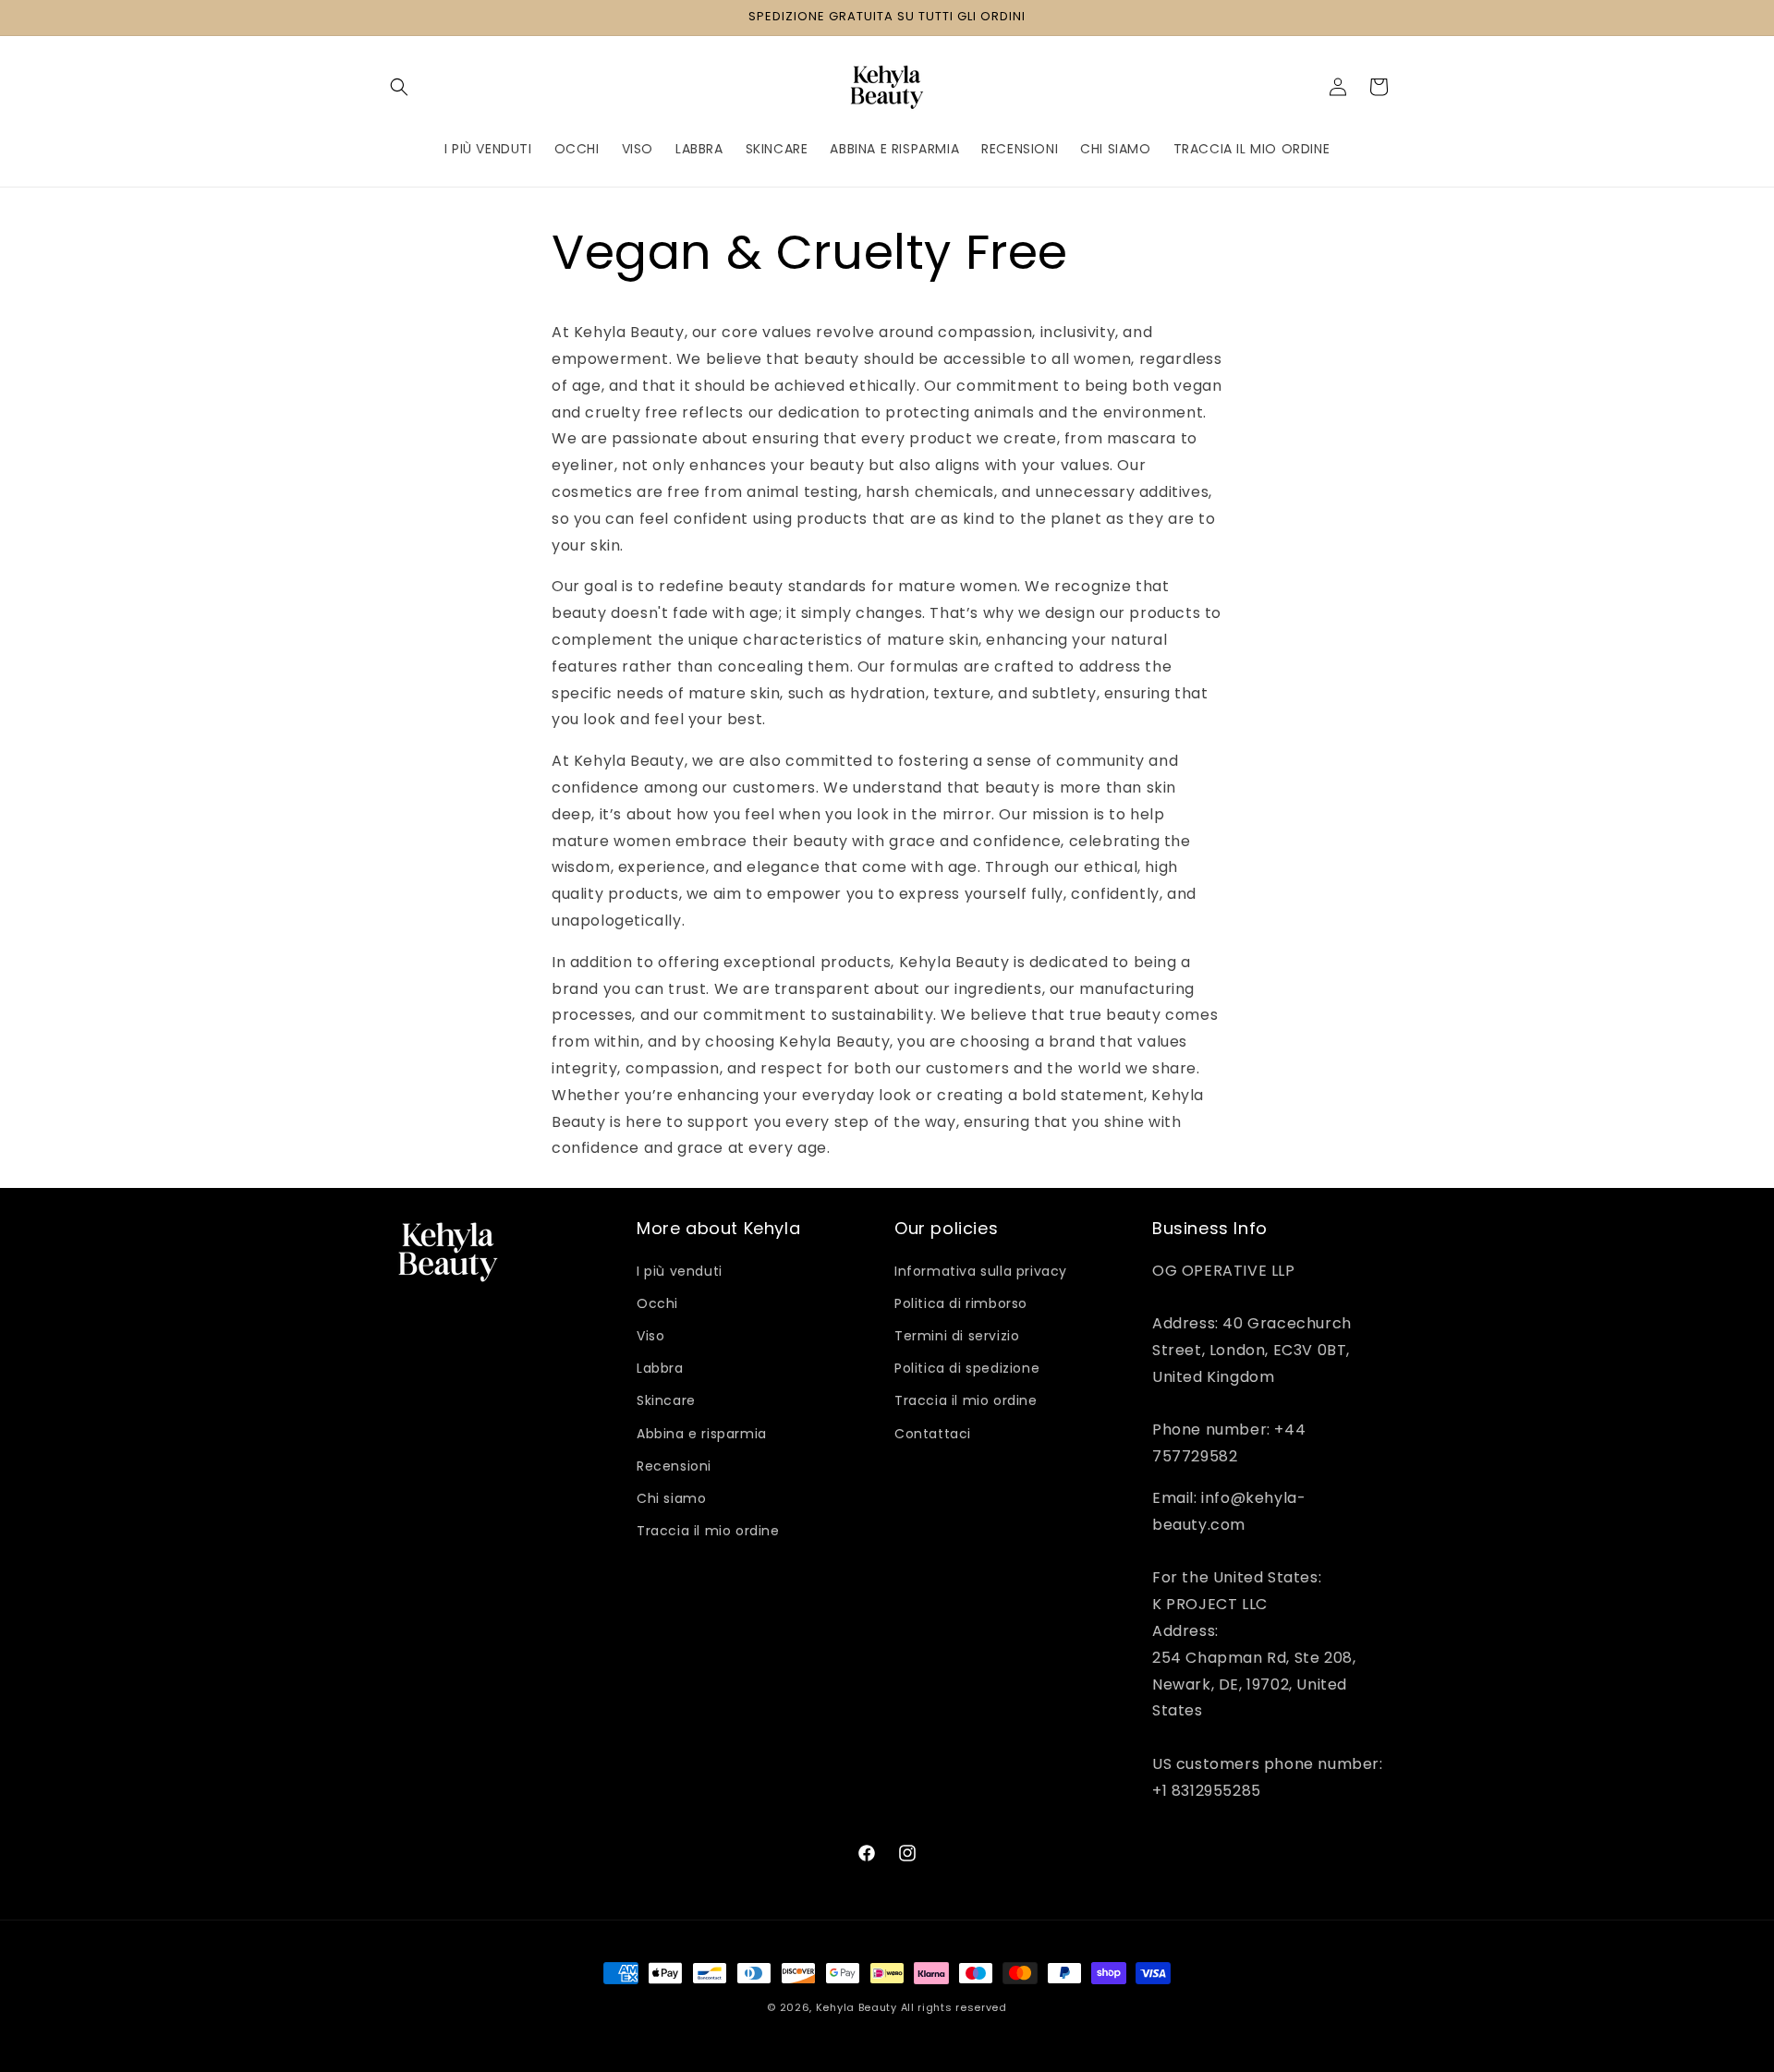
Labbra (660, 1368)
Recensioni (674, 1466)
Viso (650, 1336)
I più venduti (680, 1271)
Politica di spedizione (967, 1368)
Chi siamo (671, 1498)
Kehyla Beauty (857, 2007)
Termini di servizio (957, 1336)
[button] (399, 87)
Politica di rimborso (961, 1303)
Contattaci (933, 1434)
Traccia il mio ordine (708, 1531)
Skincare (666, 1400)
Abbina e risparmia (702, 1434)
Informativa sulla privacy (981, 1271)
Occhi (657, 1303)
